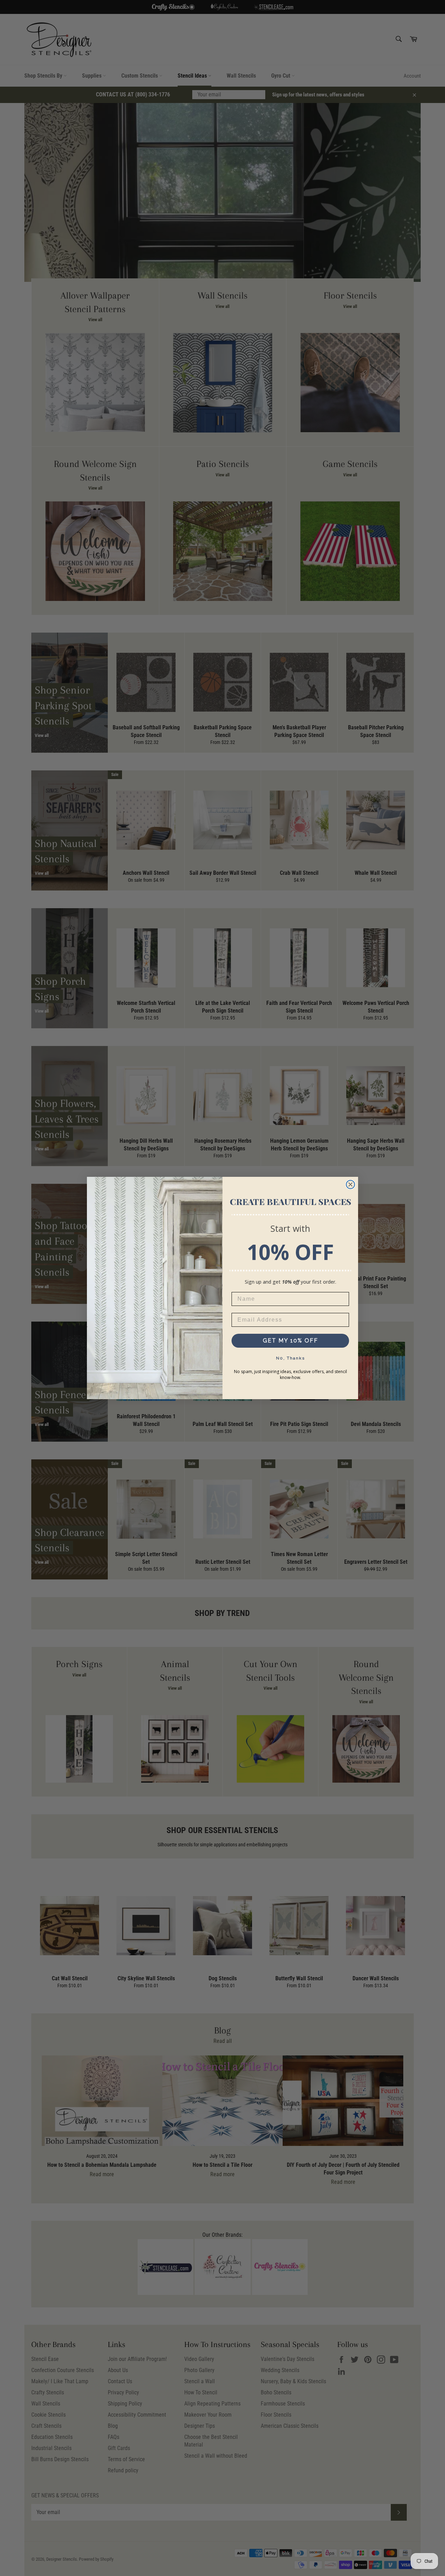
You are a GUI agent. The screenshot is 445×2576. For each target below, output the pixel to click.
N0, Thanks (290, 1358)
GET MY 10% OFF (290, 1341)
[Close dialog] (350, 1184)
